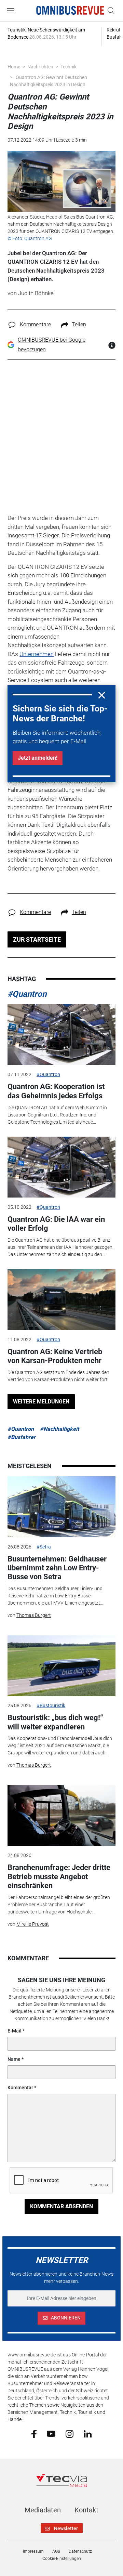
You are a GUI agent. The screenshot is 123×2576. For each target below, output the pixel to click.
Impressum (33, 2551)
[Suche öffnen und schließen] (109, 11)
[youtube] (51, 2433)
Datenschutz (80, 2551)
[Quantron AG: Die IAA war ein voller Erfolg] (61, 1167)
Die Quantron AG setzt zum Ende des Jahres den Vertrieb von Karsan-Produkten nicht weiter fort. (58, 1376)
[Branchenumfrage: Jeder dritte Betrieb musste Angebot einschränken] (61, 1816)
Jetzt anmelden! (38, 758)
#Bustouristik (51, 1705)
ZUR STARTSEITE (37, 939)
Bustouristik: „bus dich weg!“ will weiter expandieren (55, 1722)
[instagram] (70, 2433)
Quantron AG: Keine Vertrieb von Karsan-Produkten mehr (55, 1356)
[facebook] (34, 2434)
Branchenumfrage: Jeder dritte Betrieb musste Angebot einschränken (59, 1877)
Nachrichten (40, 67)
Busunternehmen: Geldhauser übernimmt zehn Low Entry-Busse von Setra (57, 1568)
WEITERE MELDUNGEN (41, 1402)
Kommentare (35, 324)
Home (14, 67)
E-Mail (15, 2031)
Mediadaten (43, 2510)
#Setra (44, 1547)
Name (14, 2059)
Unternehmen (37, 654)
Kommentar (20, 2088)
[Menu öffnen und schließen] (12, 11)
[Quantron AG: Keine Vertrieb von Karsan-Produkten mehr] (61, 1299)
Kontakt (86, 2510)
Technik (69, 67)
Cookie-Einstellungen (62, 2559)
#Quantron (27, 994)
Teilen (79, 324)
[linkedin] (88, 2433)
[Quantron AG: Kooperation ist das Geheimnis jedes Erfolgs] (61, 1035)
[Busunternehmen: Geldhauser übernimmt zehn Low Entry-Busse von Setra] (61, 1507)
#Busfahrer (22, 1437)
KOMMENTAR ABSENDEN (61, 2206)
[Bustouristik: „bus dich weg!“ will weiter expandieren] (61, 1666)
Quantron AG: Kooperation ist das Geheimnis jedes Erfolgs (56, 1091)
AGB (56, 2551)
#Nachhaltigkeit (59, 1429)
